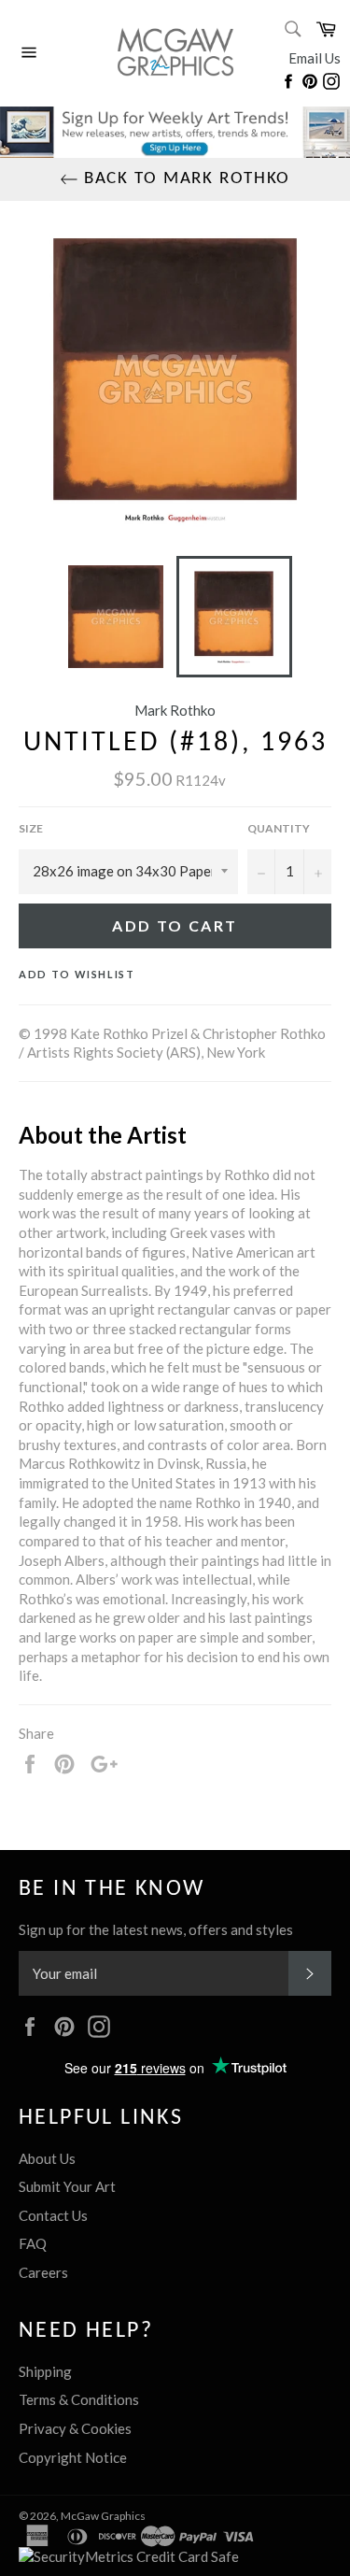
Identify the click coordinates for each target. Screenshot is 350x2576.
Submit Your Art (67, 2186)
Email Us (315, 58)
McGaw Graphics (103, 2516)
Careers (43, 2272)
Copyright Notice (73, 2457)
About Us (47, 2158)
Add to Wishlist (77, 974)
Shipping (45, 2371)
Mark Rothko (175, 710)
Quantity (279, 828)
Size (31, 828)
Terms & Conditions (79, 2399)
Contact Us (53, 2215)
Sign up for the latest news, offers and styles (156, 1929)
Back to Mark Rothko (185, 179)
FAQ (33, 2243)
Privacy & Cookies (75, 2428)
